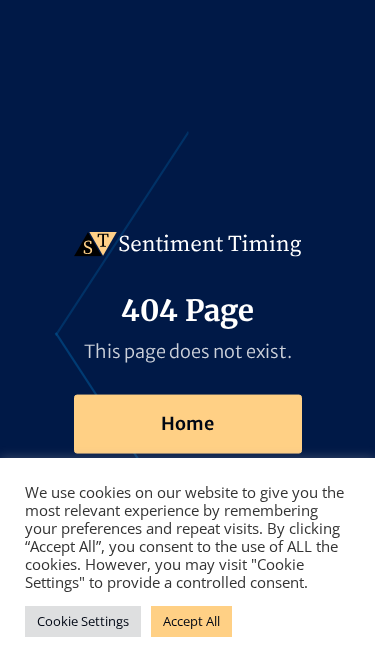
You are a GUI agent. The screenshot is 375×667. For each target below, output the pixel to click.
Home (187, 423)
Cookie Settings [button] (83, 621)
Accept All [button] (191, 621)
